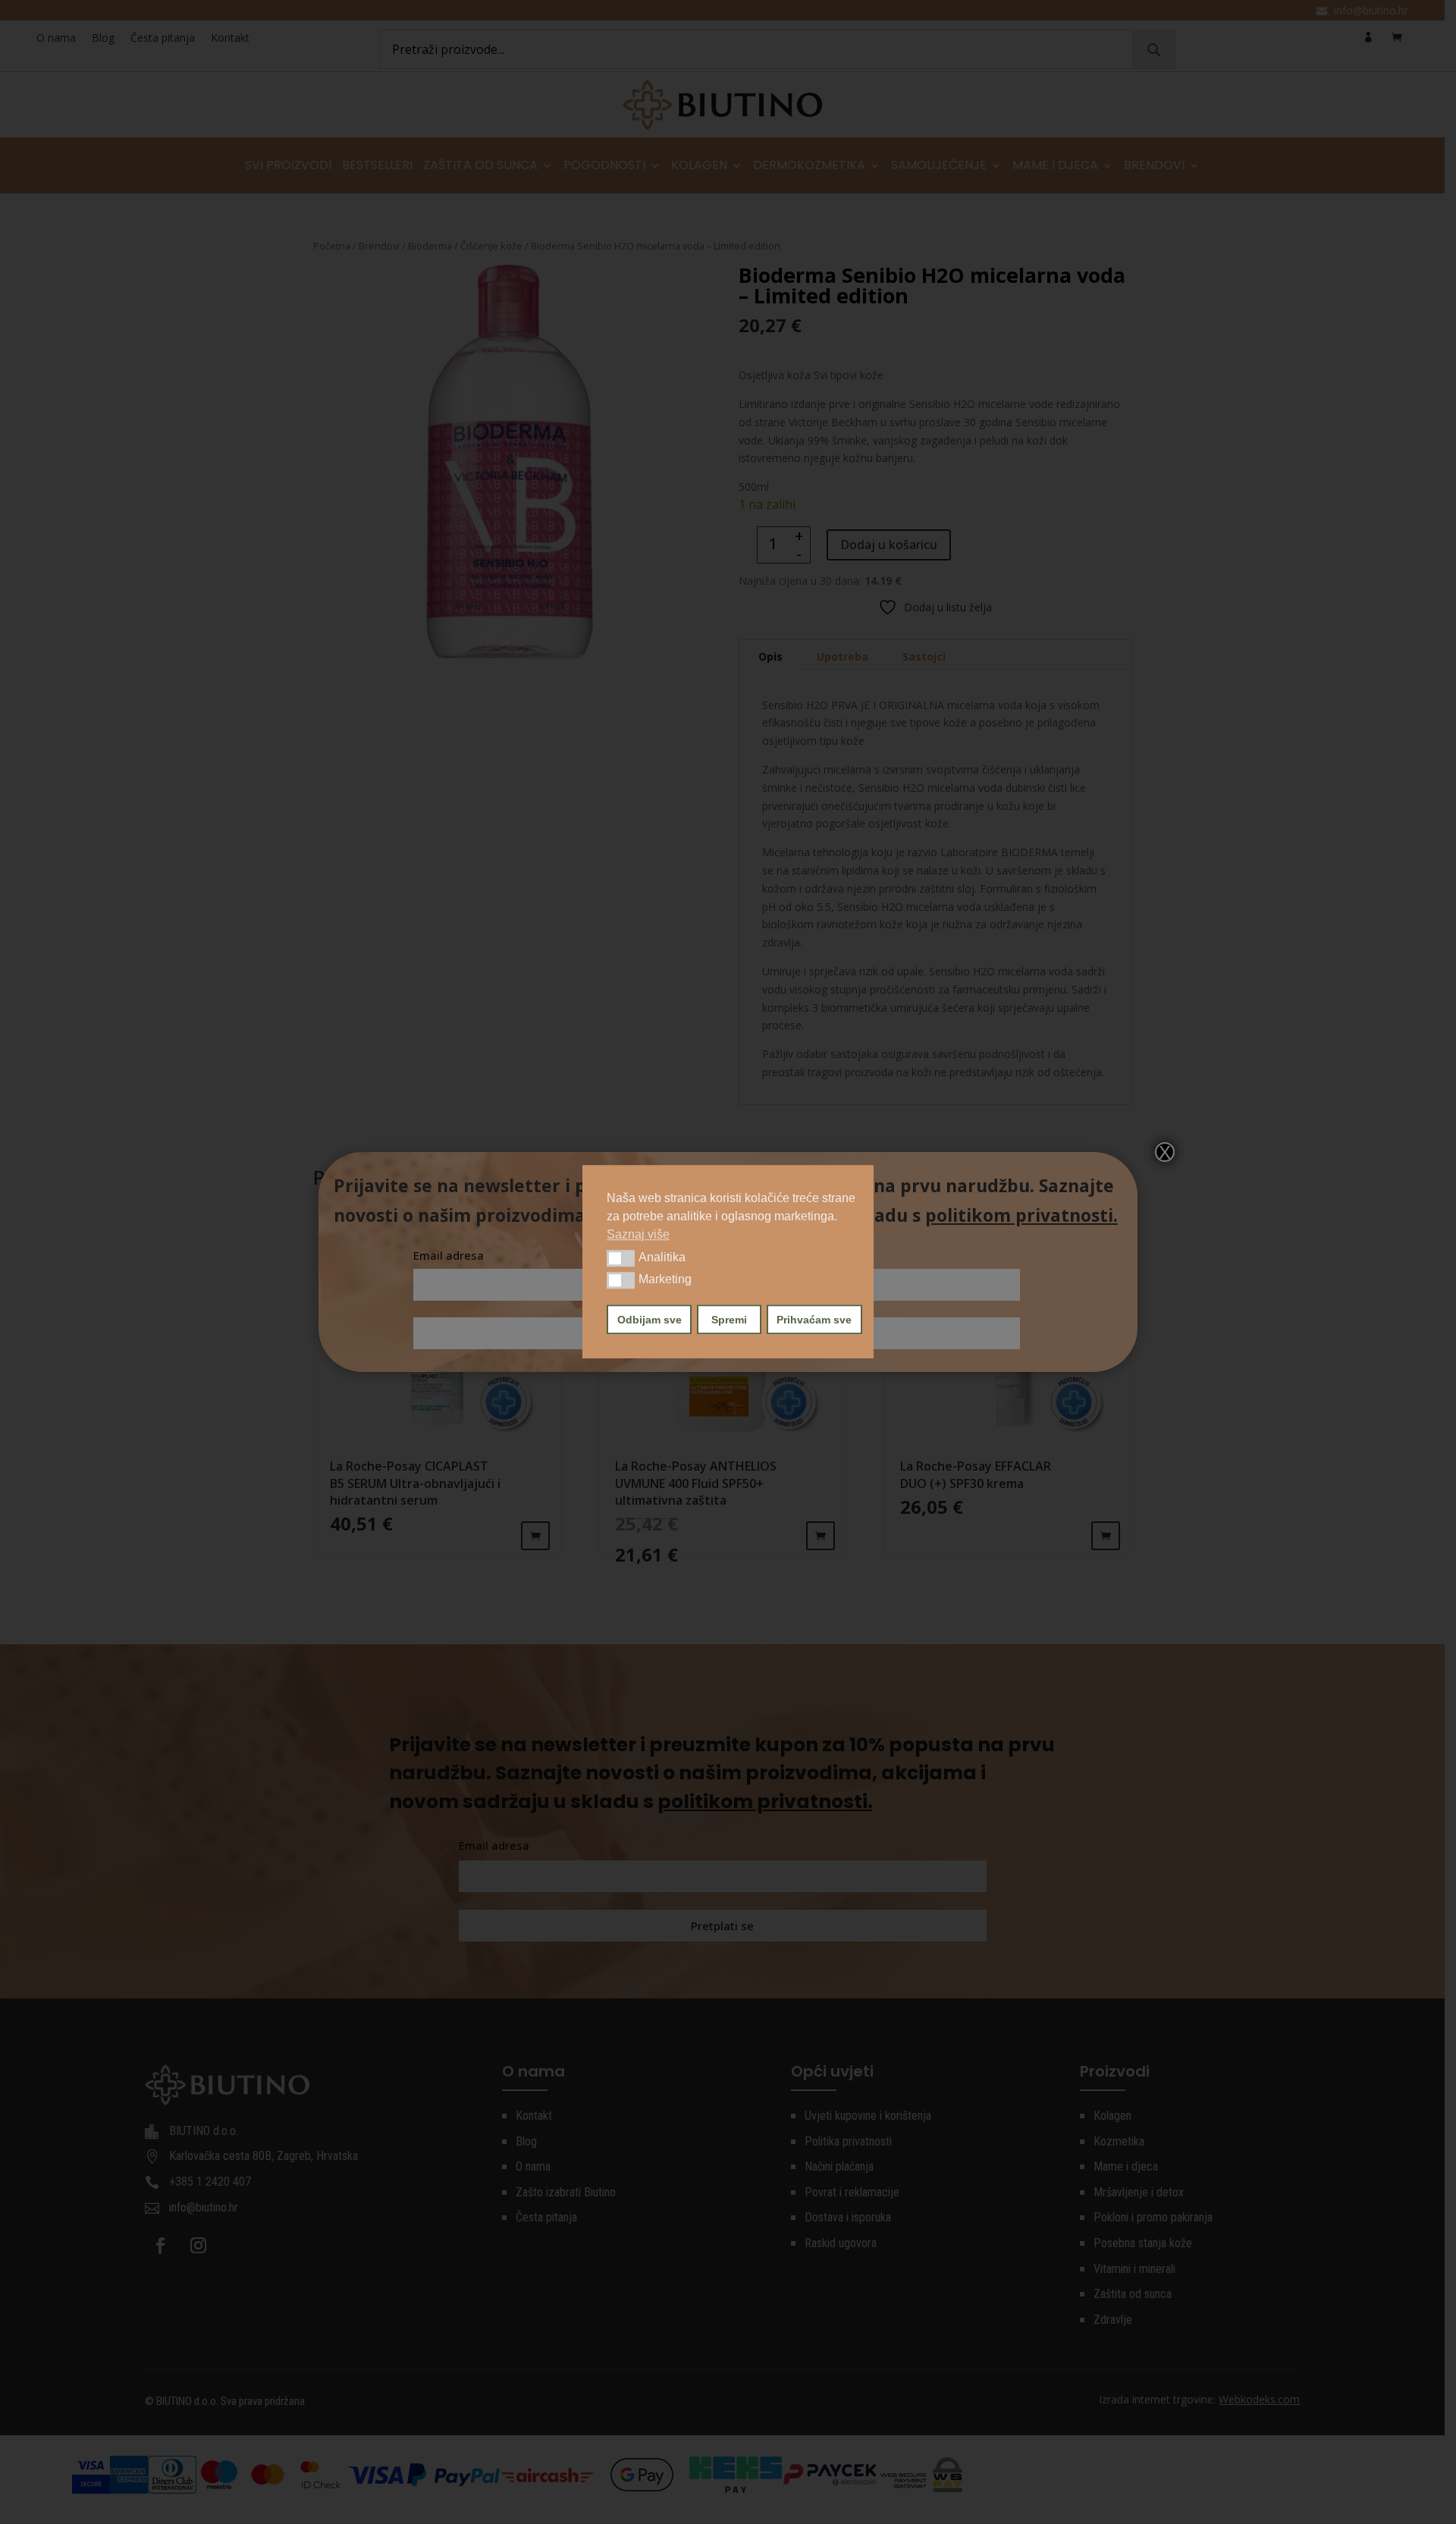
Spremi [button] (729, 1320)
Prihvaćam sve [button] (814, 1320)
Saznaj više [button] (638, 1234)
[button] (621, 1258)
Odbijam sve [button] (650, 1320)
